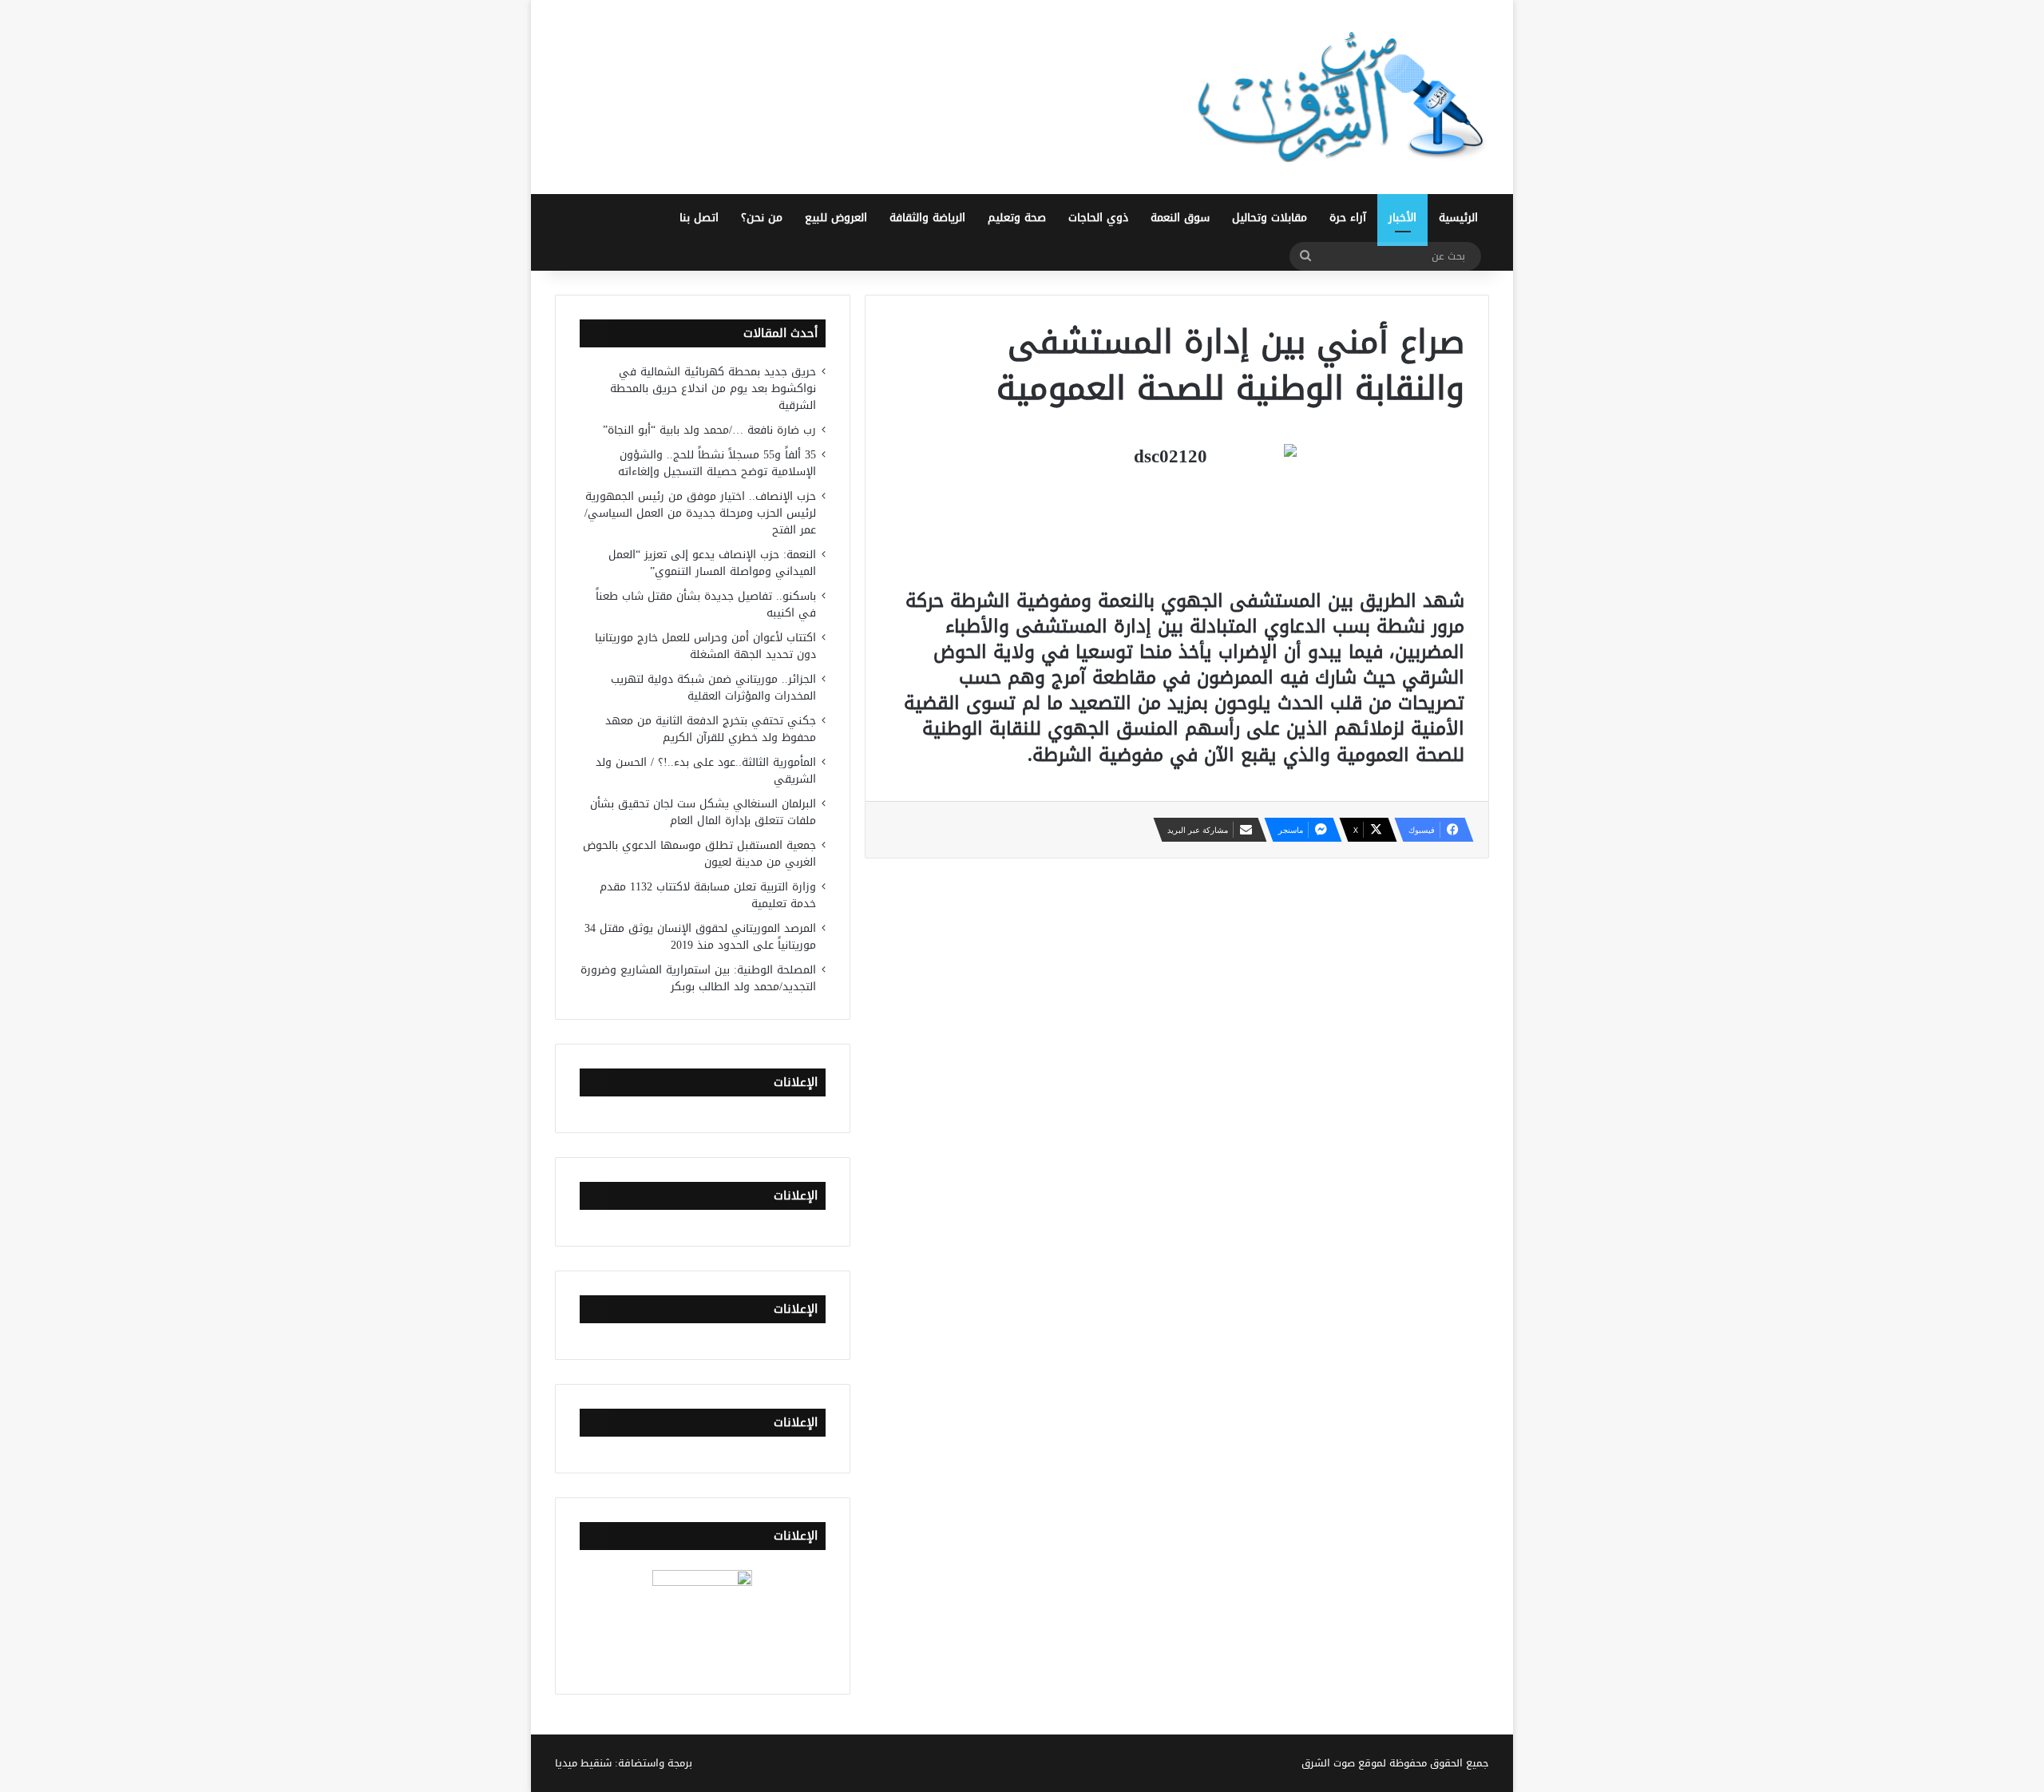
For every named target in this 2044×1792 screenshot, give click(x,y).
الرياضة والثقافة (927, 218)
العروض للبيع (836, 218)
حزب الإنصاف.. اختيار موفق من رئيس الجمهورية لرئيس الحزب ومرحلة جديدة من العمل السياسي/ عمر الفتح (700, 513)
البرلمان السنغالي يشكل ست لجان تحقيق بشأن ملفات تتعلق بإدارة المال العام (703, 812)
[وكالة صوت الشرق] (1341, 97)
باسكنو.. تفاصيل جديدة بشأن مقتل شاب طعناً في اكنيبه (706, 605)
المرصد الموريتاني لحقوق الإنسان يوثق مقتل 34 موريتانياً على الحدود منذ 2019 (700, 937)
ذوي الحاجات (1098, 218)
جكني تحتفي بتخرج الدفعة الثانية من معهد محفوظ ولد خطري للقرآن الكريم (711, 729)
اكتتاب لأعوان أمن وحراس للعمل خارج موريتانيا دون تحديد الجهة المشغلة (705, 646)
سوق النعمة (1180, 218)
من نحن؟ (762, 218)
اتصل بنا (699, 218)
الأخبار (1402, 218)
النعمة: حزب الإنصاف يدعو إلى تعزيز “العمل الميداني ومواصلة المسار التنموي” (712, 563)
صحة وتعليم (1017, 218)
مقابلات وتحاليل (1270, 218)
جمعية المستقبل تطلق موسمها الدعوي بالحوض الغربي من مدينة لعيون (699, 854)
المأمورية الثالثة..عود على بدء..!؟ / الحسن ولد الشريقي (706, 771)
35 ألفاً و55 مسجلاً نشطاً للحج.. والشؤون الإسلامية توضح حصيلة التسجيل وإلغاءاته (717, 463)
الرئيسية (1458, 218)
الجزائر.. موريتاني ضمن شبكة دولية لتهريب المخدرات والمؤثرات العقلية (713, 688)
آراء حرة (1348, 218)
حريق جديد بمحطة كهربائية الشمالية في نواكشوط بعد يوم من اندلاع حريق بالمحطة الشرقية (713, 389)
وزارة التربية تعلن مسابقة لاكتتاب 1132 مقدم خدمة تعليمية (708, 895)
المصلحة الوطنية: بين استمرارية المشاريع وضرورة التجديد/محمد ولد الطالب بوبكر (698, 978)
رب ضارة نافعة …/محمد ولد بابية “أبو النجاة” (709, 430)
